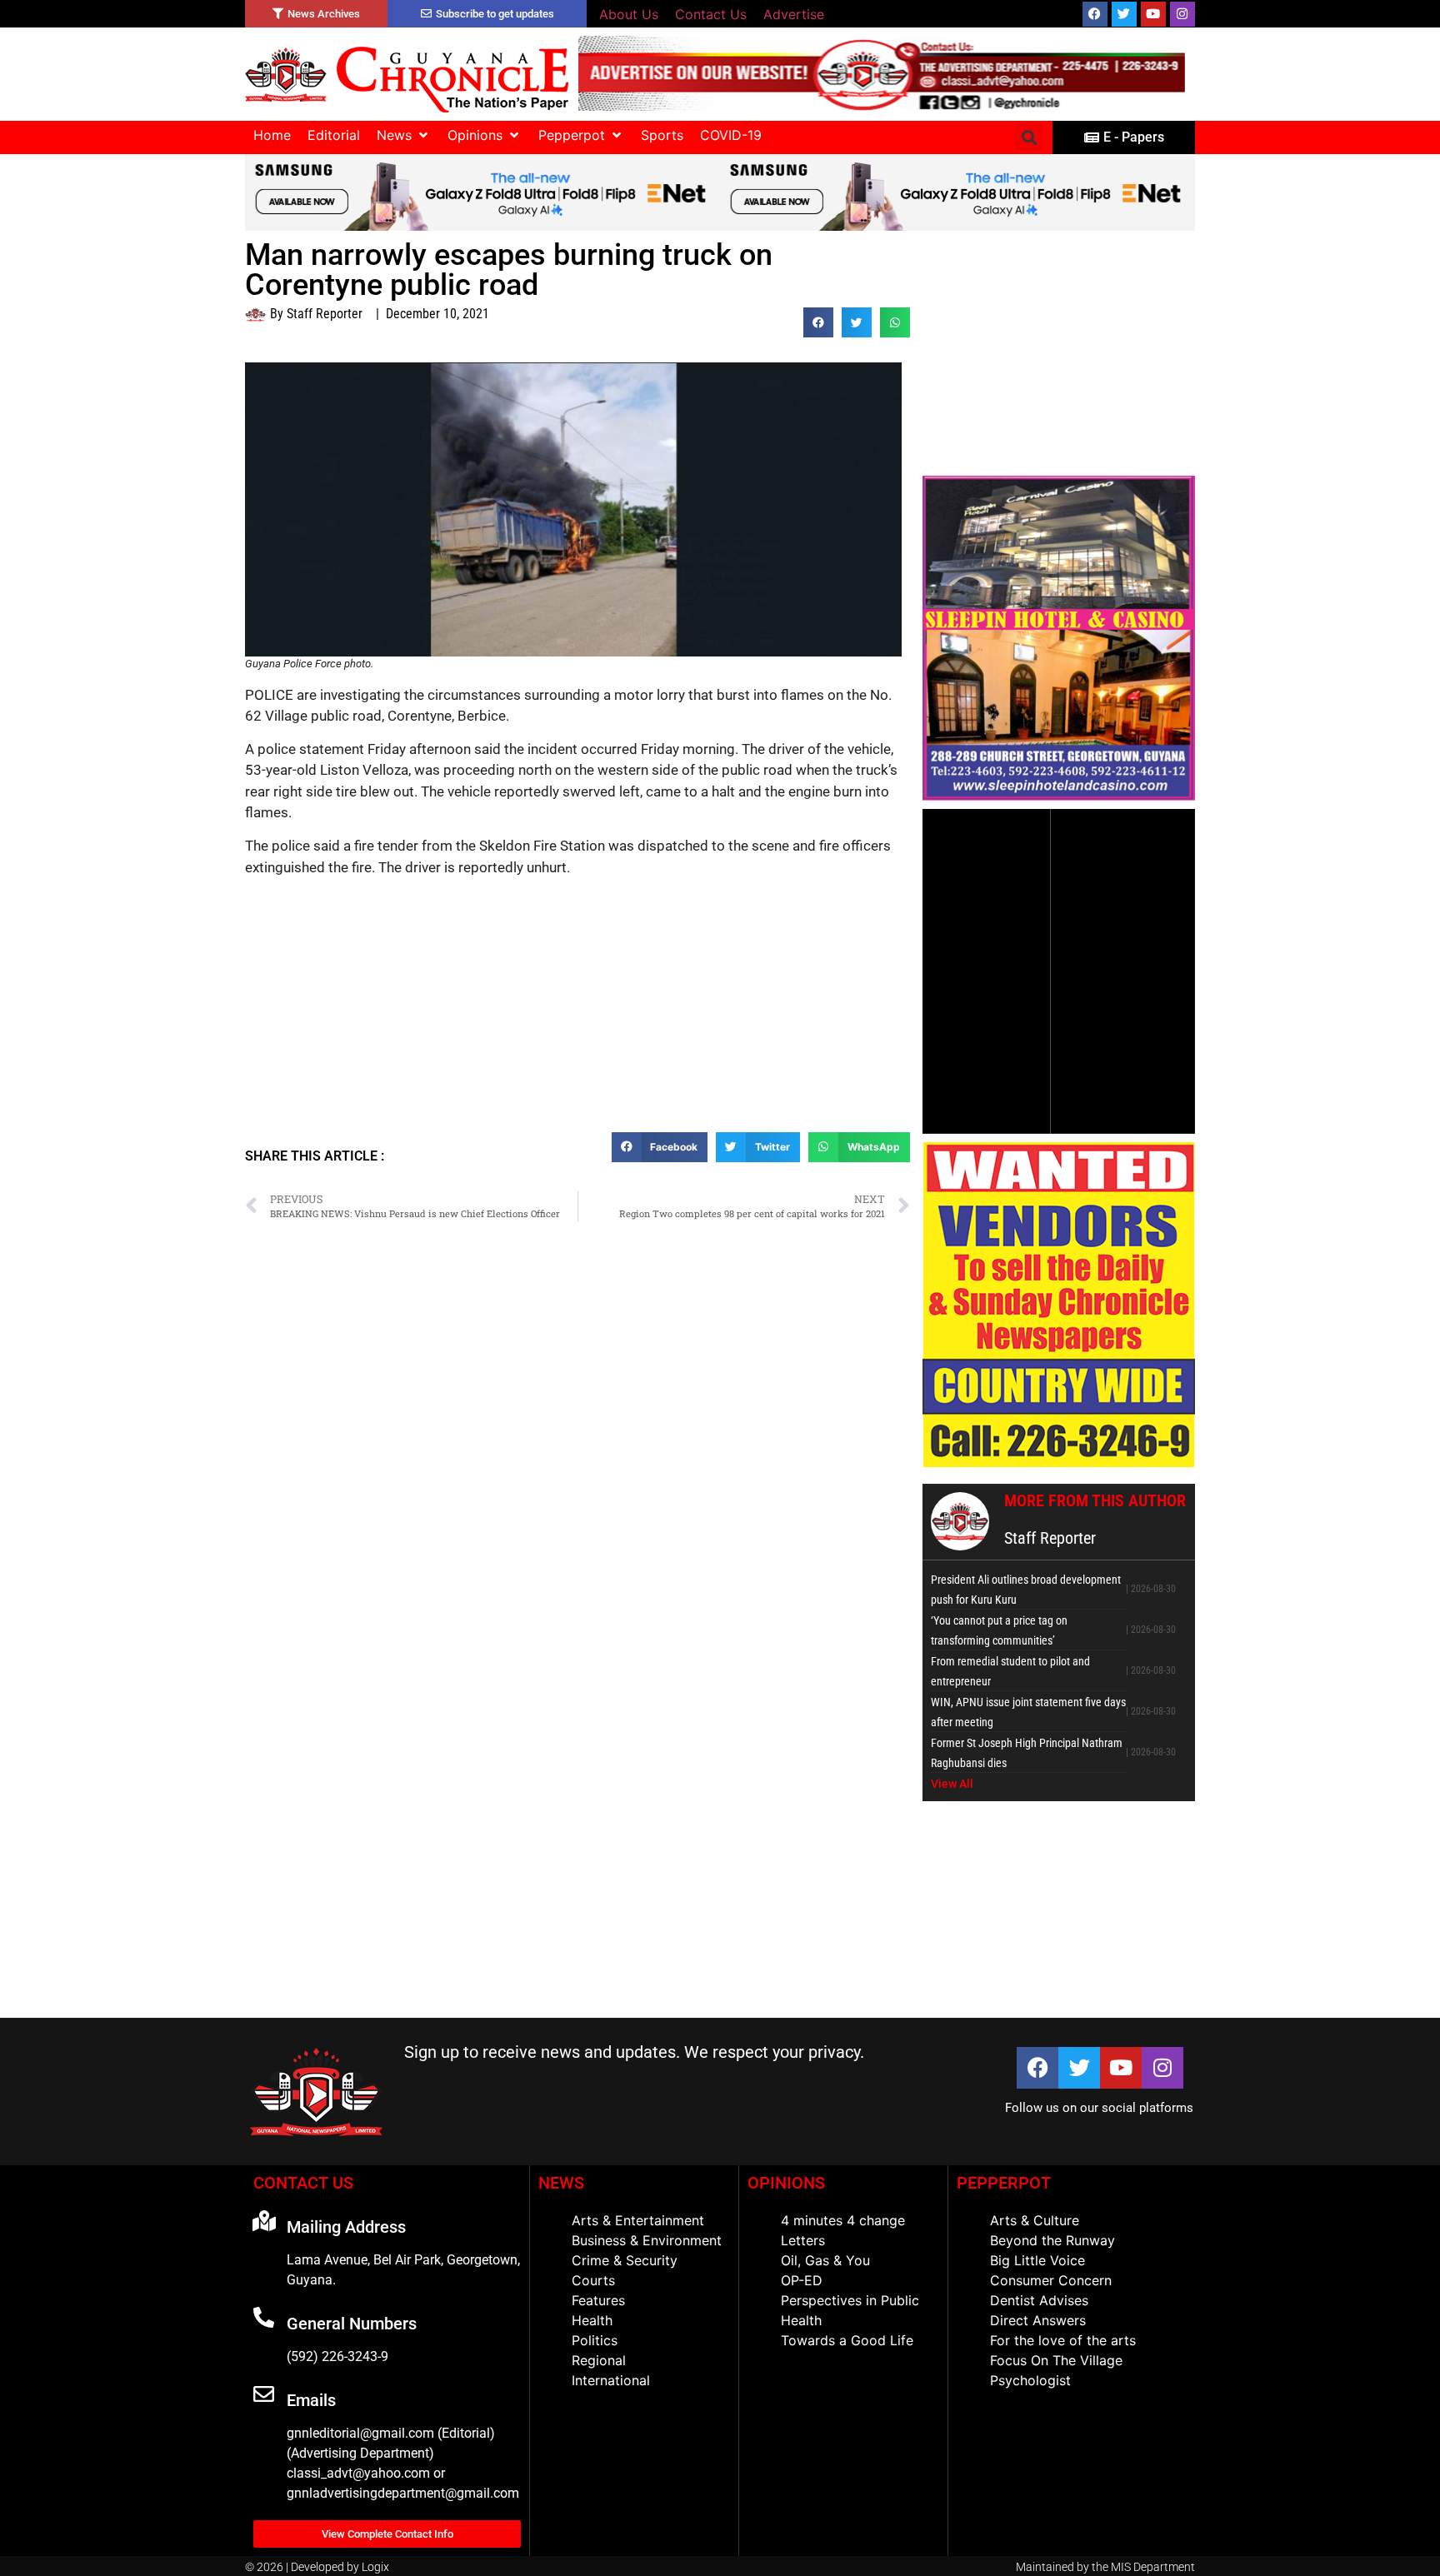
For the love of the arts (1063, 2340)
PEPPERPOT (1004, 2183)
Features (598, 2300)
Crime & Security (625, 2260)
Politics (595, 2340)
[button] (404, 135)
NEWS (561, 2183)
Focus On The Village (1056, 2360)
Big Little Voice (1037, 2260)
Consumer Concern (1051, 2280)
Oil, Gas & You (825, 2260)
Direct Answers (1038, 2320)
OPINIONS (786, 2183)
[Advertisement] (577, 1011)
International (611, 2380)
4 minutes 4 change (843, 2220)
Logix (375, 2567)
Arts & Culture (1035, 2220)
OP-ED (802, 2280)
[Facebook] (1095, 14)
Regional (599, 2360)
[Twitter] (1124, 14)
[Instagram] (1182, 14)
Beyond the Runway (1052, 2240)
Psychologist (1030, 2380)
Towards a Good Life (847, 2340)
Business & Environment (647, 2240)
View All (952, 1784)
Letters (803, 2240)
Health (592, 2320)
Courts (593, 2280)
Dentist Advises (1039, 2300)
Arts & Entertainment (638, 2220)
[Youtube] (1153, 14)
